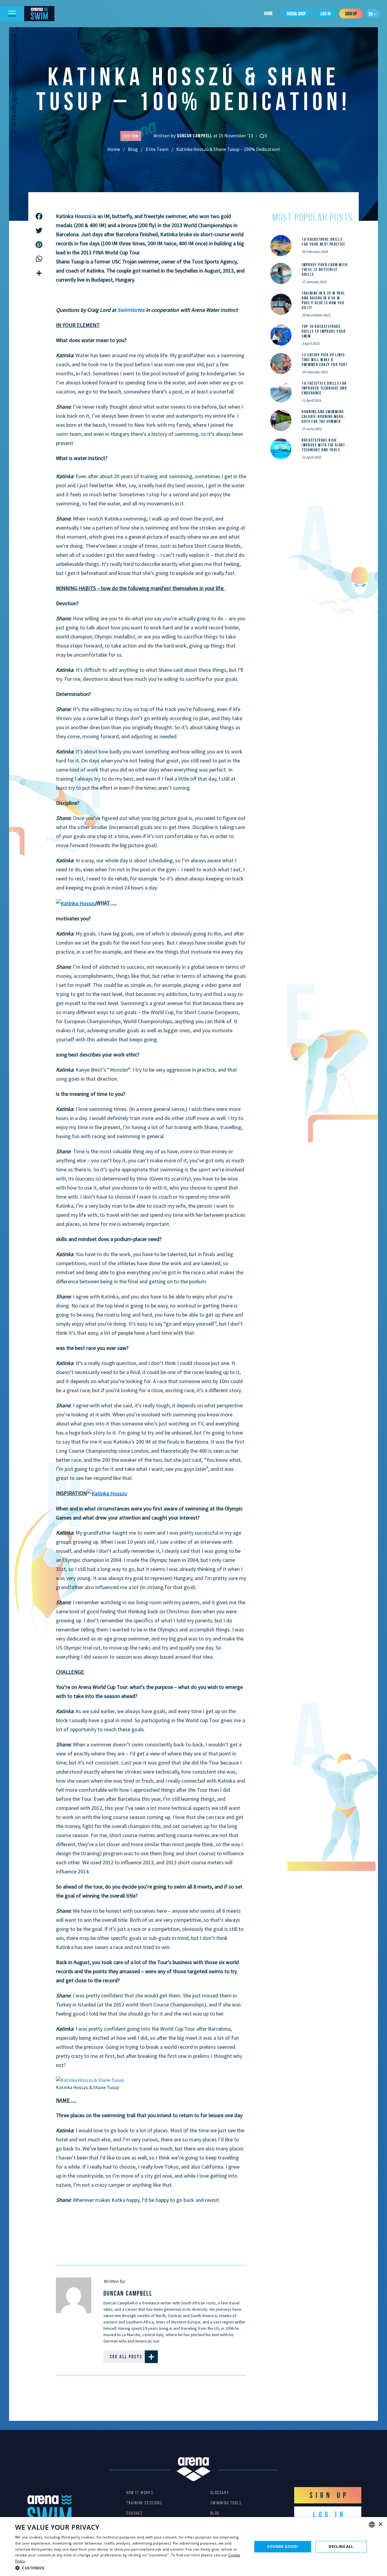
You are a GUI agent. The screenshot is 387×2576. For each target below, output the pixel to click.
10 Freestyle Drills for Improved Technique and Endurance (324, 388)
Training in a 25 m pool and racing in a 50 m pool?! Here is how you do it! (324, 300)
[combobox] (372, 2525)
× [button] (380, 2524)
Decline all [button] (341, 2547)
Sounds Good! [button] (283, 2547)
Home (268, 13)
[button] (130, 2568)
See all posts (126, 2357)
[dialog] (193, 2547)
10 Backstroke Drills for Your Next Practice (324, 242)
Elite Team (157, 149)
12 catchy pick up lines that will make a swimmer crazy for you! (324, 360)
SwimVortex (131, 310)
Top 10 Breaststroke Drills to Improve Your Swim (324, 331)
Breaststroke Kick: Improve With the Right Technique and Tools (323, 445)
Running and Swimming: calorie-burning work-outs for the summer (324, 416)
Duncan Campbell (195, 136)
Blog (133, 149)
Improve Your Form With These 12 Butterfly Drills (325, 269)
